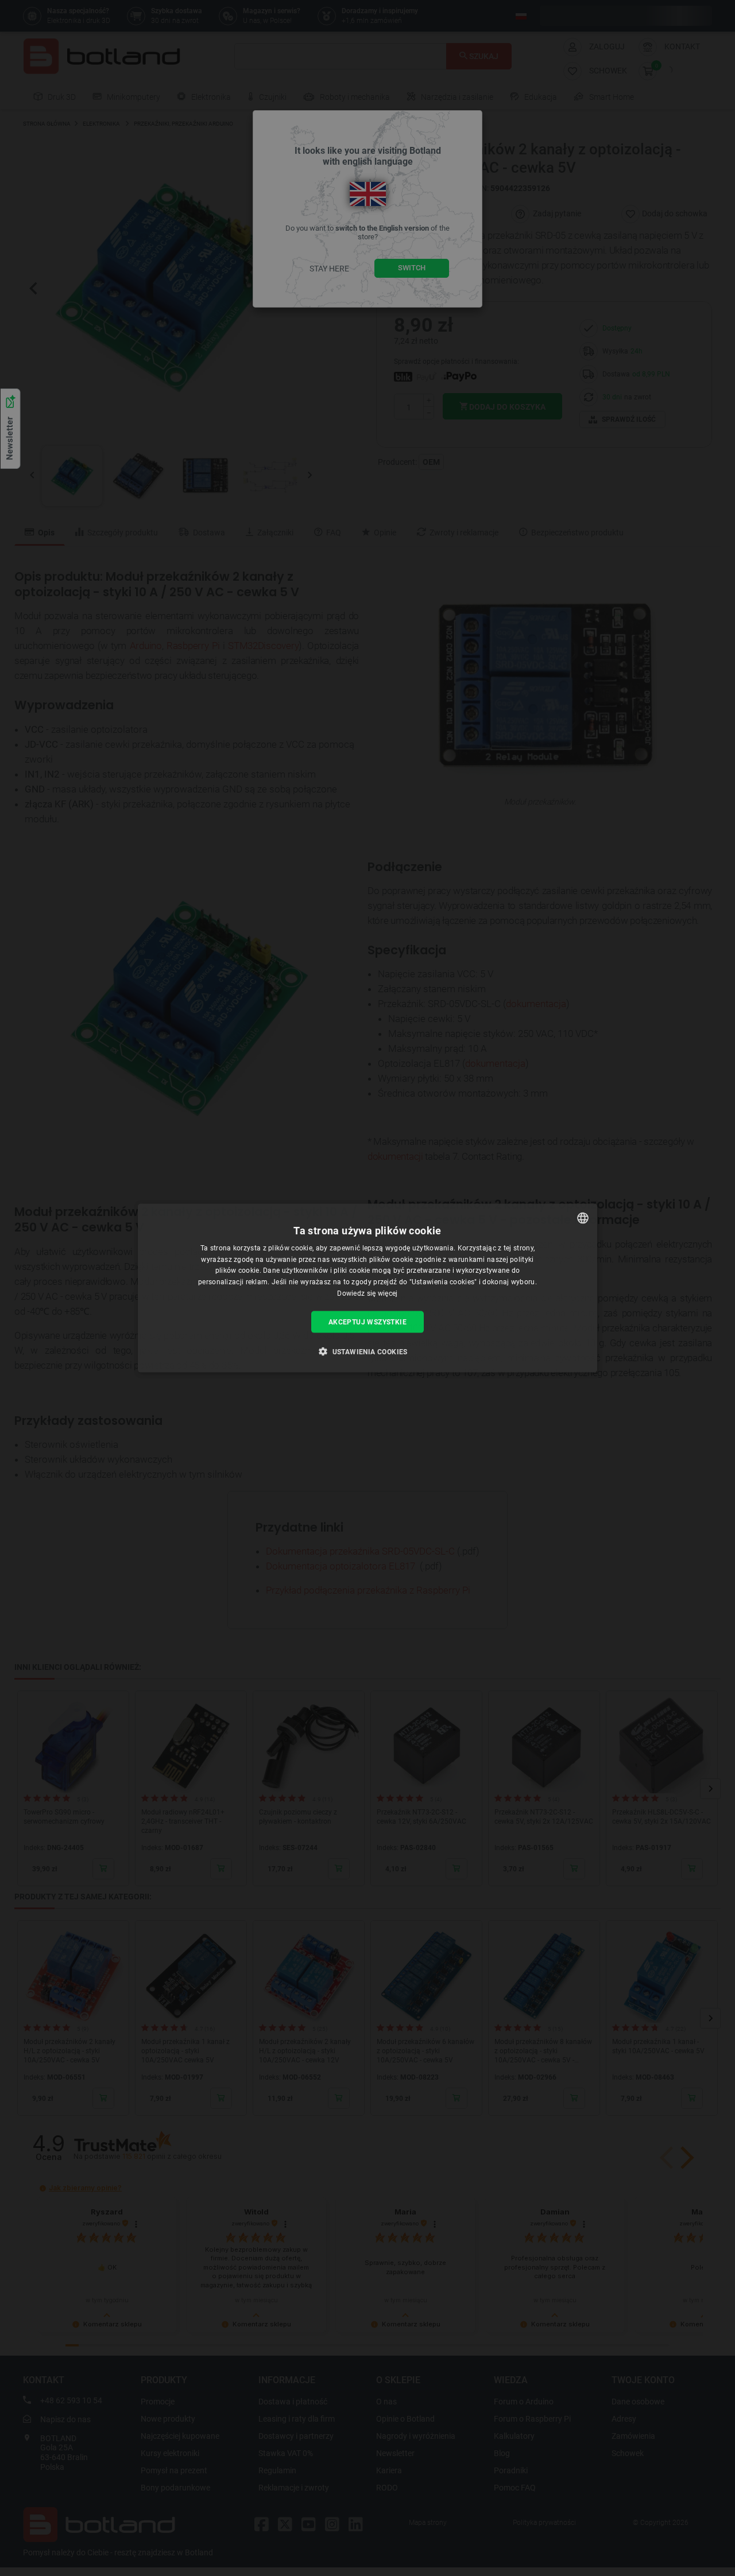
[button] (367, 1351)
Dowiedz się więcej (367, 1293)
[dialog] (367, 1288)
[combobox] (583, 1218)
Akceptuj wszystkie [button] (367, 1322)
